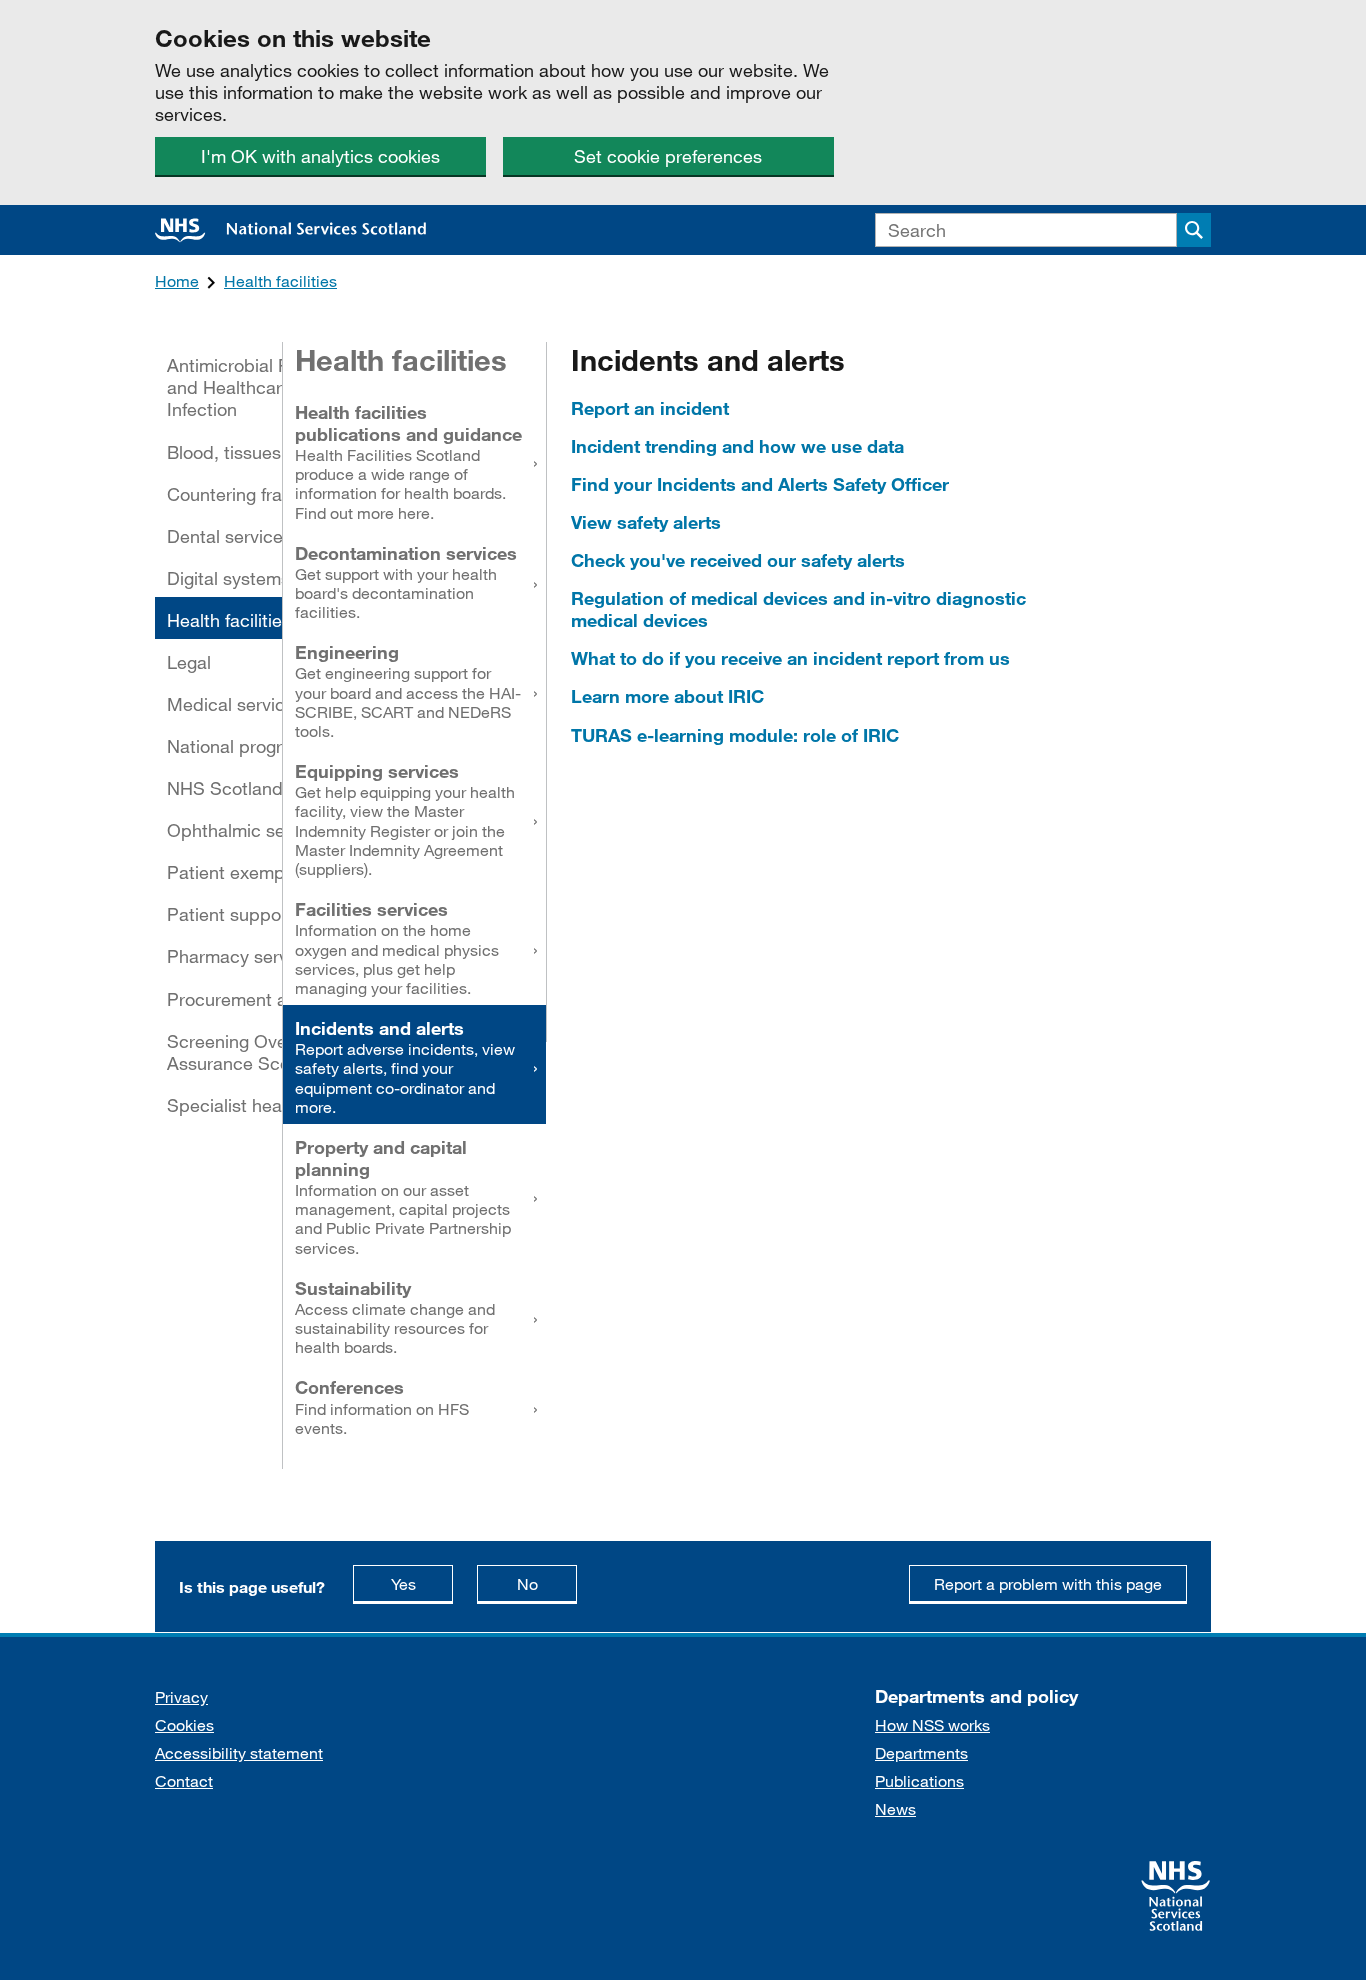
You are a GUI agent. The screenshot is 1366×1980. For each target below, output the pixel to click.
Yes (422, 1583)
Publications (919, 1780)
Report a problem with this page (1048, 1583)
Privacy (181, 1696)
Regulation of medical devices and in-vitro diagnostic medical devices (798, 609)
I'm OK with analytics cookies (320, 156)
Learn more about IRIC (667, 696)
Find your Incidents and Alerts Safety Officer (760, 484)
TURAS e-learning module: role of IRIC (735, 735)
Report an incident (650, 408)
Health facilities (280, 280)
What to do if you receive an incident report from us (790, 658)
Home (177, 280)
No (547, 1583)
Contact (184, 1780)
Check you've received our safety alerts (738, 560)
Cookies (184, 1724)
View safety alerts (646, 522)
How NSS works (932, 1724)
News (895, 1808)
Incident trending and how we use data (737, 446)
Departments (921, 1752)
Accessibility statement (239, 1752)
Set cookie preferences (668, 156)
